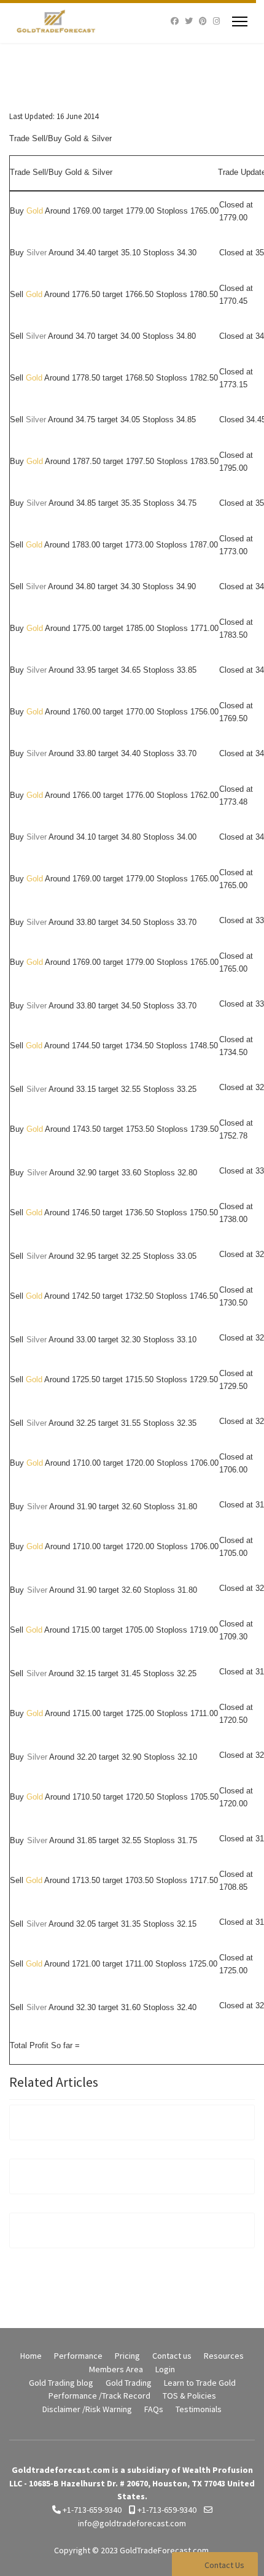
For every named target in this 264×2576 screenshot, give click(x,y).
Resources (224, 2356)
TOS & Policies (189, 2396)
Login (165, 2369)
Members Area (116, 2369)
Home (31, 2356)
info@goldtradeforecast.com (132, 2523)
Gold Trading (129, 2383)
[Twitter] (189, 21)
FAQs (154, 2409)
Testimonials (199, 2409)
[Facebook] (175, 21)
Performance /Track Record (99, 2396)
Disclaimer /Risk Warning (87, 2409)
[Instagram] (216, 21)
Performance (78, 2356)
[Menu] (240, 21)
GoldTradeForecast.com (164, 2550)
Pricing (127, 2356)
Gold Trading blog (61, 2383)
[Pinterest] (203, 21)
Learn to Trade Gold (200, 2383)
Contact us (172, 2356)
